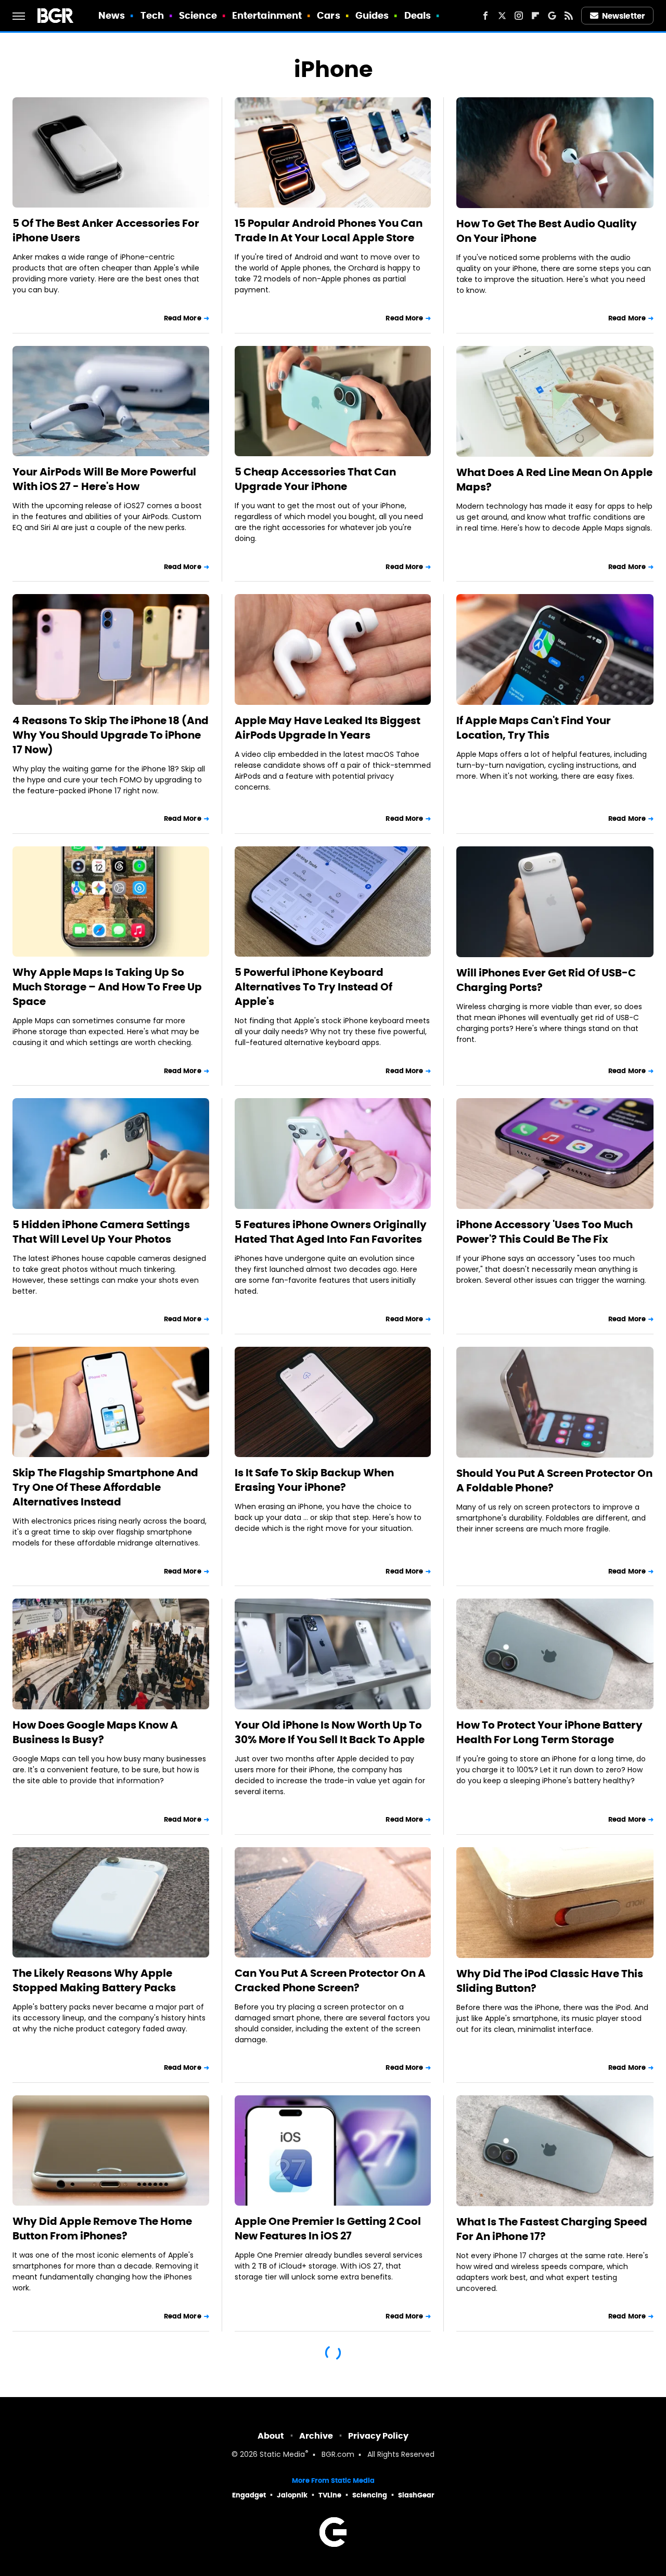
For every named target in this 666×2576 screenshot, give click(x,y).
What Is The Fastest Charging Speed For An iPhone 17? (552, 2229)
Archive (316, 2436)
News (112, 15)
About (271, 2436)
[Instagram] (519, 16)
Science (198, 15)
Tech (152, 15)
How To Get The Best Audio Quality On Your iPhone (547, 231)
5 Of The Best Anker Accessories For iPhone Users (106, 230)
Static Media (282, 2455)
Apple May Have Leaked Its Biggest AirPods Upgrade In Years (328, 728)
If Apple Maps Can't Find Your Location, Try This (534, 728)
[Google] (552, 16)
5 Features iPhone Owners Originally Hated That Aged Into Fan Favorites (331, 1232)
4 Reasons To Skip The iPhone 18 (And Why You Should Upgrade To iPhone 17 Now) (111, 735)
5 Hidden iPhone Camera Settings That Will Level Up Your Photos (101, 1232)
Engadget (249, 2495)
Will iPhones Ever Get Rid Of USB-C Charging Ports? (546, 980)
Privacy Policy (378, 2436)
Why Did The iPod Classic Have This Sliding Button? (550, 1981)
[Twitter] (502, 16)
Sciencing (370, 2495)
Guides (372, 15)
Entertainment (267, 15)
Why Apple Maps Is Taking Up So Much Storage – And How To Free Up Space (107, 987)
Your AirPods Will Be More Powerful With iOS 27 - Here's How (104, 479)
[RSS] (569, 16)
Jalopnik (292, 2495)
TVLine (330, 2495)
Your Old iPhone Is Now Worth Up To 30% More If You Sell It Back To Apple (330, 1732)
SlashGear (416, 2495)
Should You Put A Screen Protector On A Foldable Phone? (554, 1480)
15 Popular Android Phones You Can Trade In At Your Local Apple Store (329, 230)
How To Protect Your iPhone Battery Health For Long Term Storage (549, 1732)
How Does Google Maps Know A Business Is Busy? (95, 1732)
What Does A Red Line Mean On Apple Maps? (554, 480)
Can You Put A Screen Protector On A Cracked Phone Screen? (330, 1980)
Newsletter (623, 16)
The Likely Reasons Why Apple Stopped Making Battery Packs (94, 1980)
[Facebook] (485, 16)
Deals (418, 15)
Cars (328, 15)
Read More (183, 318)
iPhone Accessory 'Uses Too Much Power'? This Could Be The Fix (545, 1232)
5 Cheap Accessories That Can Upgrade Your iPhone (315, 479)
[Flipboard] (535, 16)
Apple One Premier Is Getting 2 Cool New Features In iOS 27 (328, 2229)
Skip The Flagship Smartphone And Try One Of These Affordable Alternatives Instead (105, 1487)
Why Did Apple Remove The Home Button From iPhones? (102, 2229)
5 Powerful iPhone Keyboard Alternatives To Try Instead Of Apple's (313, 987)
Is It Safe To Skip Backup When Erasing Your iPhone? (314, 1480)
